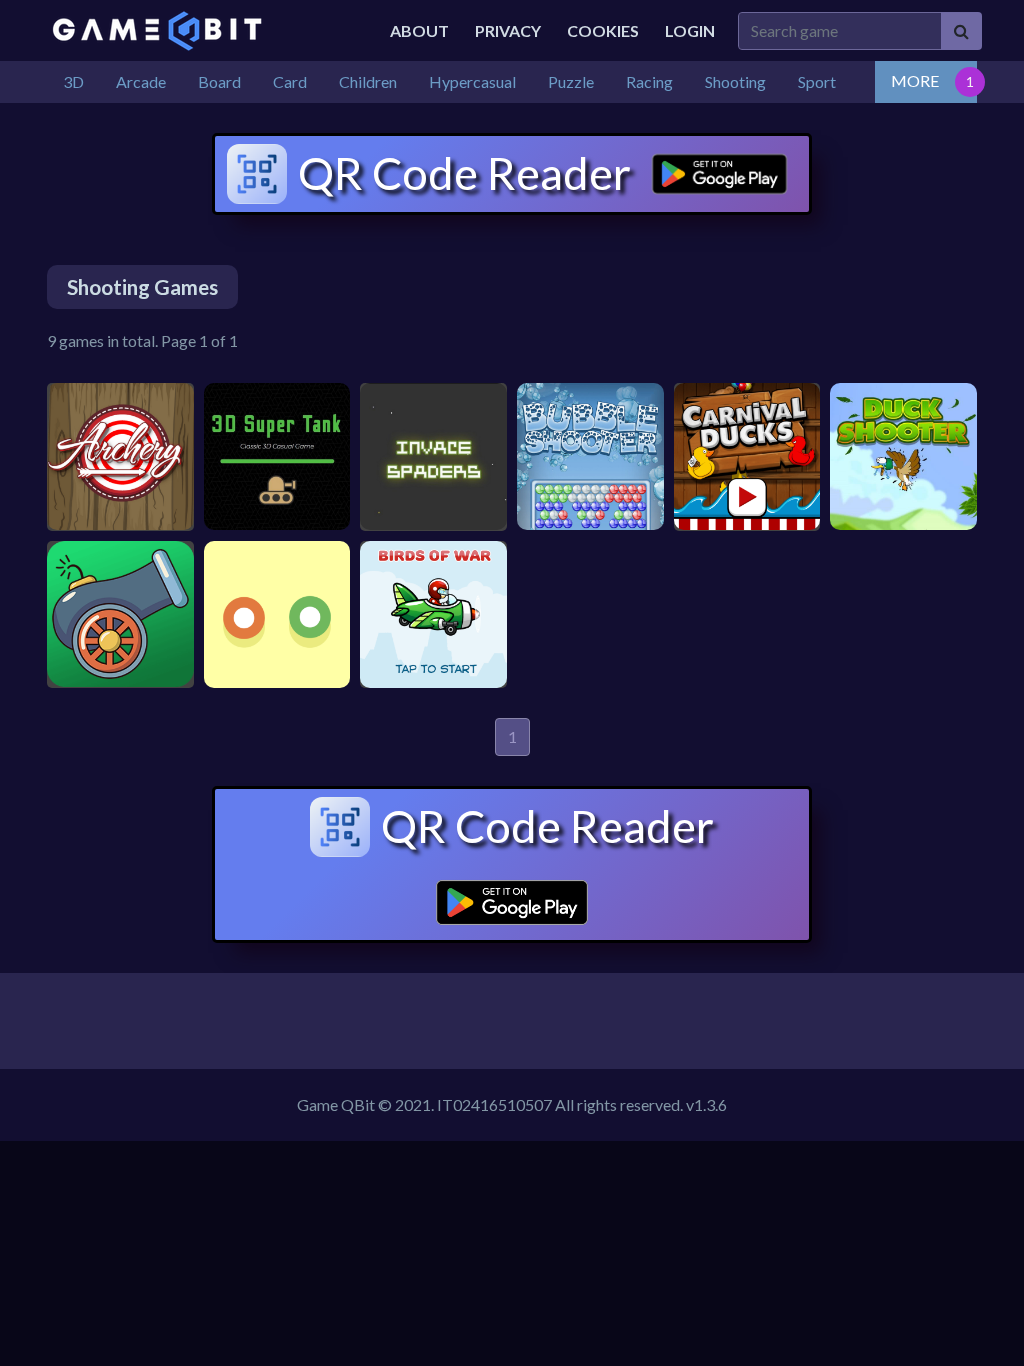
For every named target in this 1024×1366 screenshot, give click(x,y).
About (419, 30)
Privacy (508, 30)
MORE (915, 80)
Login (690, 30)
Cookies (603, 30)
